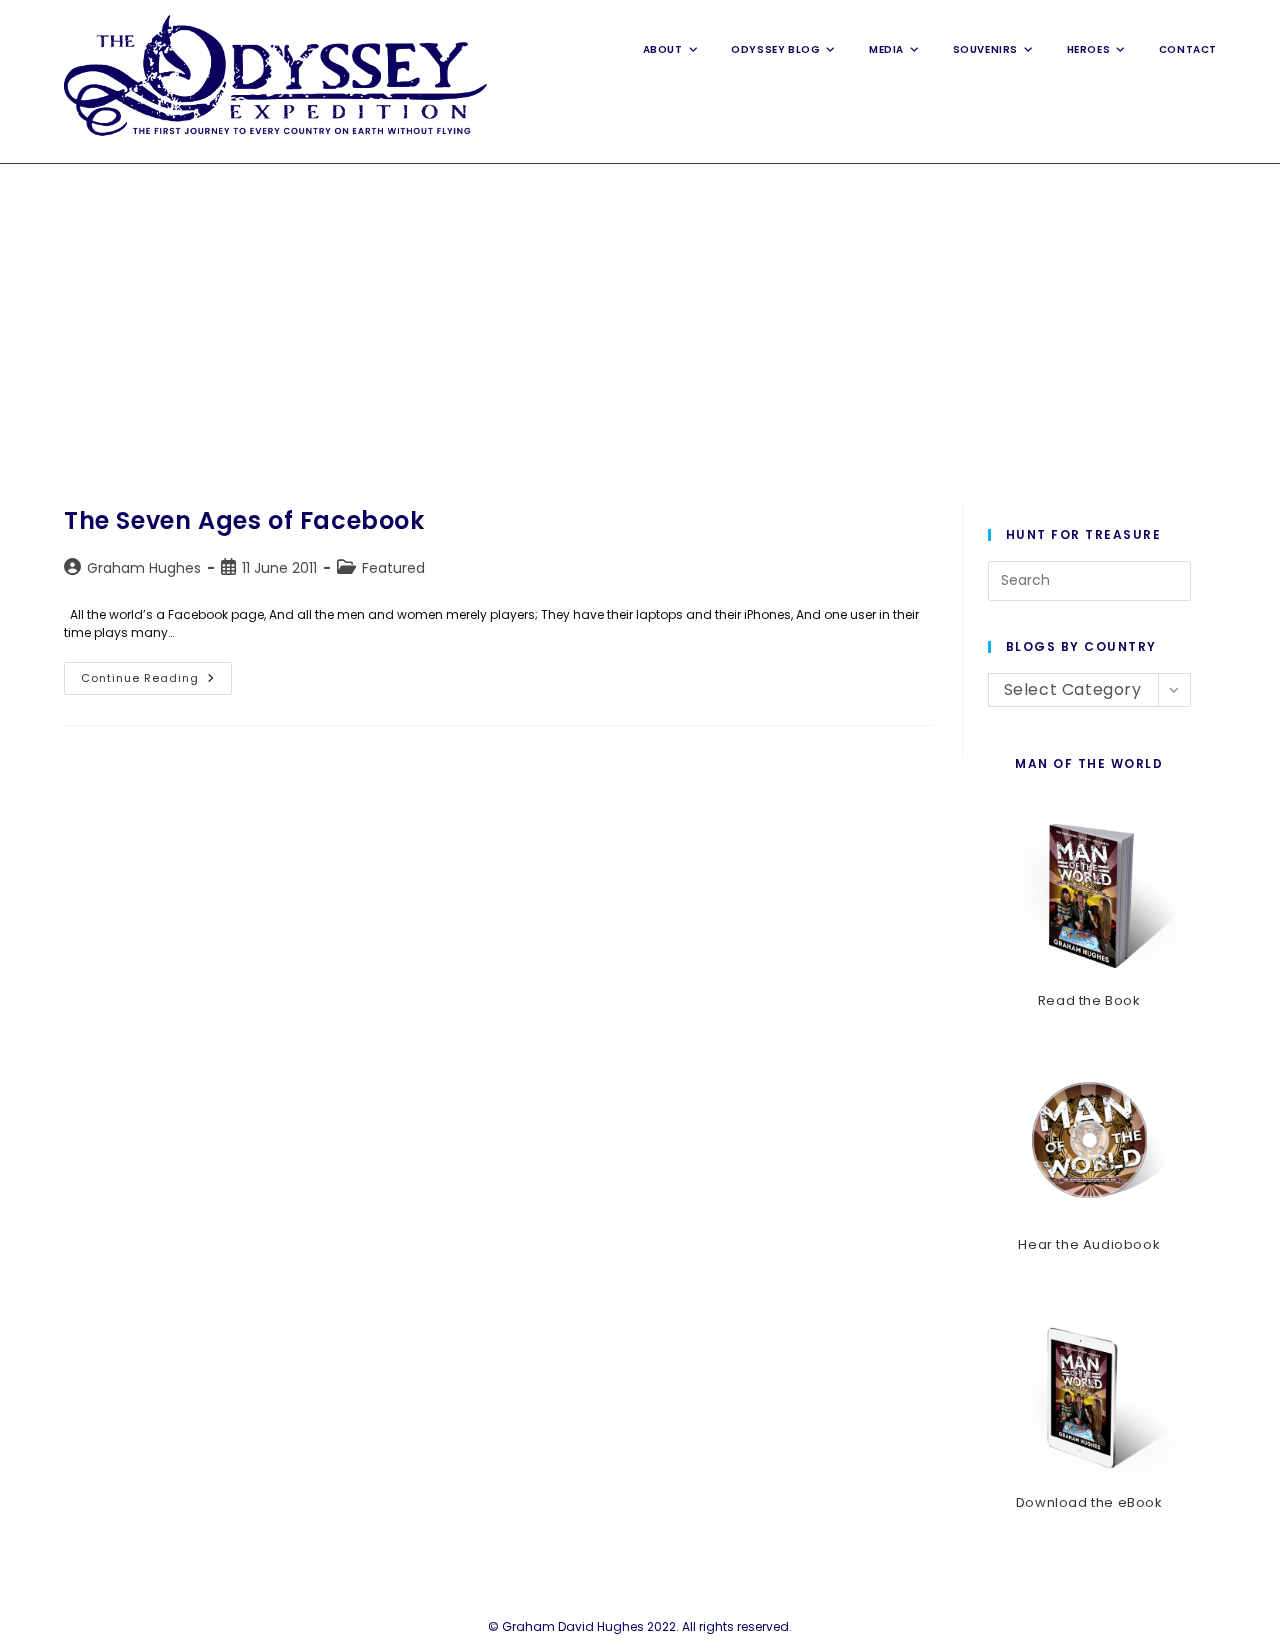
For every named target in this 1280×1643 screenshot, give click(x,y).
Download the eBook (1089, 1502)
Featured (393, 568)
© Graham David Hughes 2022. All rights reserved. (640, 1626)
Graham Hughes (144, 568)
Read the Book (1089, 1000)
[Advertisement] (640, 314)
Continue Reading (156, 682)
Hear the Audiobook (1089, 1244)
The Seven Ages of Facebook (244, 520)
